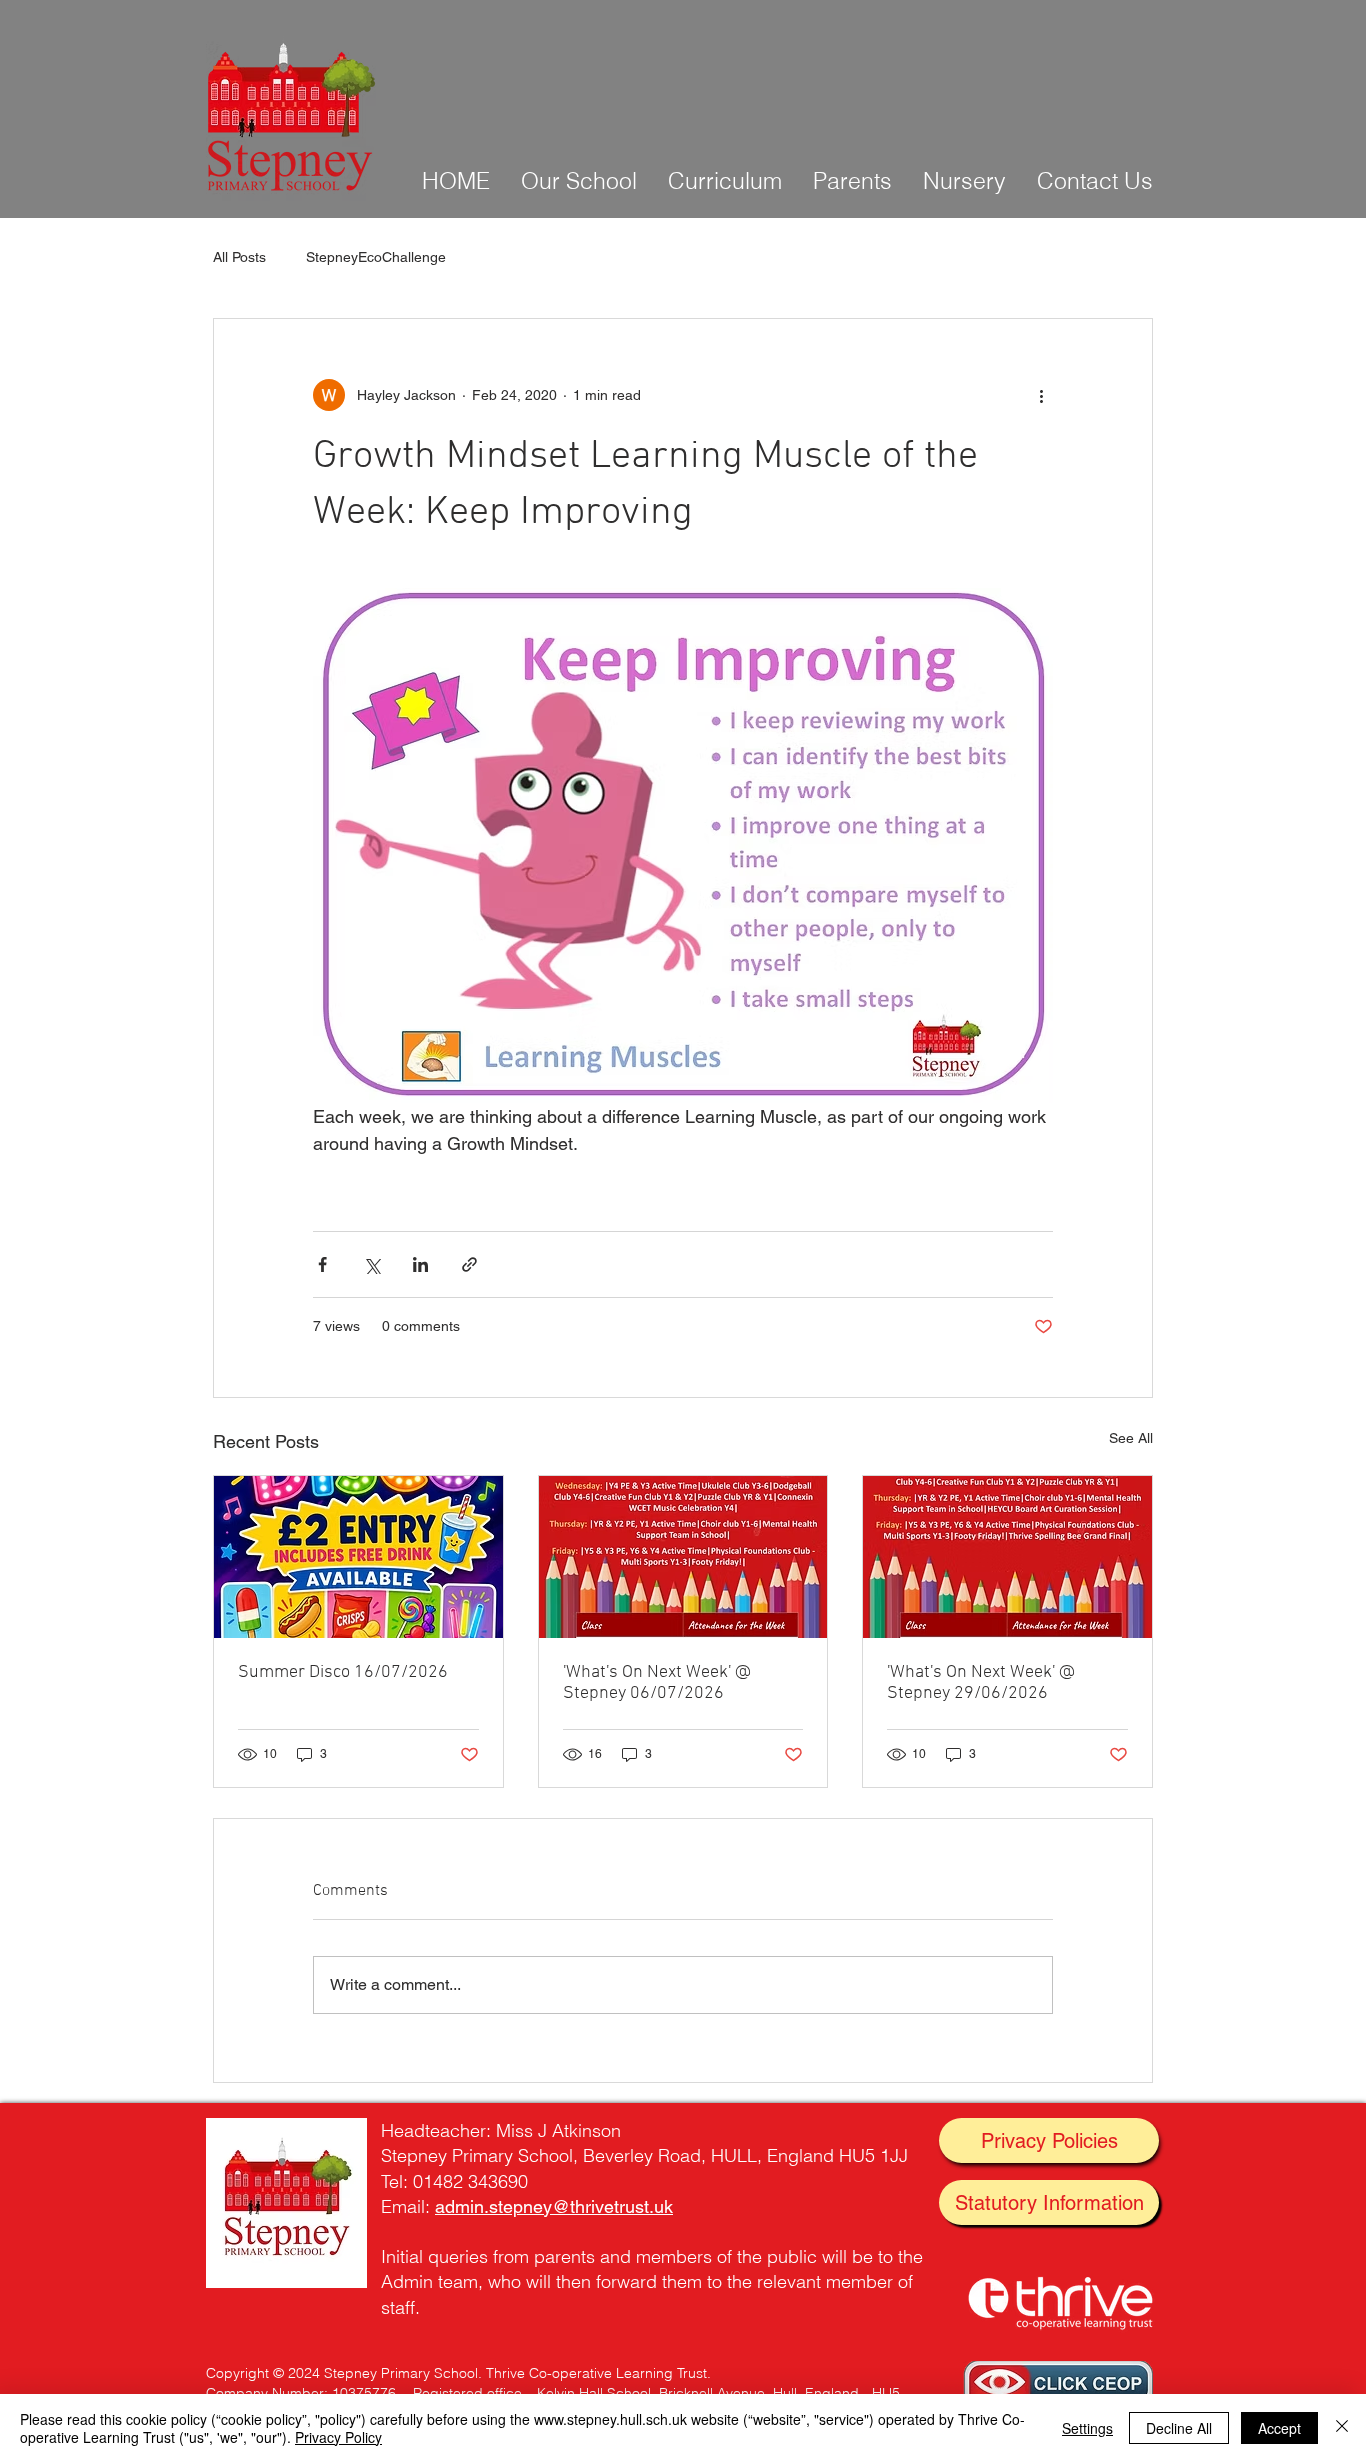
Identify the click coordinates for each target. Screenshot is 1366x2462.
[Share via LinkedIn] (420, 1264)
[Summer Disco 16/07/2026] (358, 1557)
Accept (1279, 2428)
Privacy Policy (338, 2437)
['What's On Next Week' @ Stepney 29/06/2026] (1007, 1557)
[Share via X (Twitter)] (371, 1264)
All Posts (239, 257)
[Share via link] (469, 1264)
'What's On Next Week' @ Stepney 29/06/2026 (981, 1683)
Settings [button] (1087, 2428)
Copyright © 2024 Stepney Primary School (342, 2373)
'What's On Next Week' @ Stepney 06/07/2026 (657, 1683)
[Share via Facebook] (322, 1264)
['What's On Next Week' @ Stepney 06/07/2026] (683, 1557)
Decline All (1179, 2428)
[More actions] (1041, 395)
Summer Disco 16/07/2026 (343, 1672)
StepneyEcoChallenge (376, 257)
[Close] (1342, 2428)
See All (1131, 1438)
